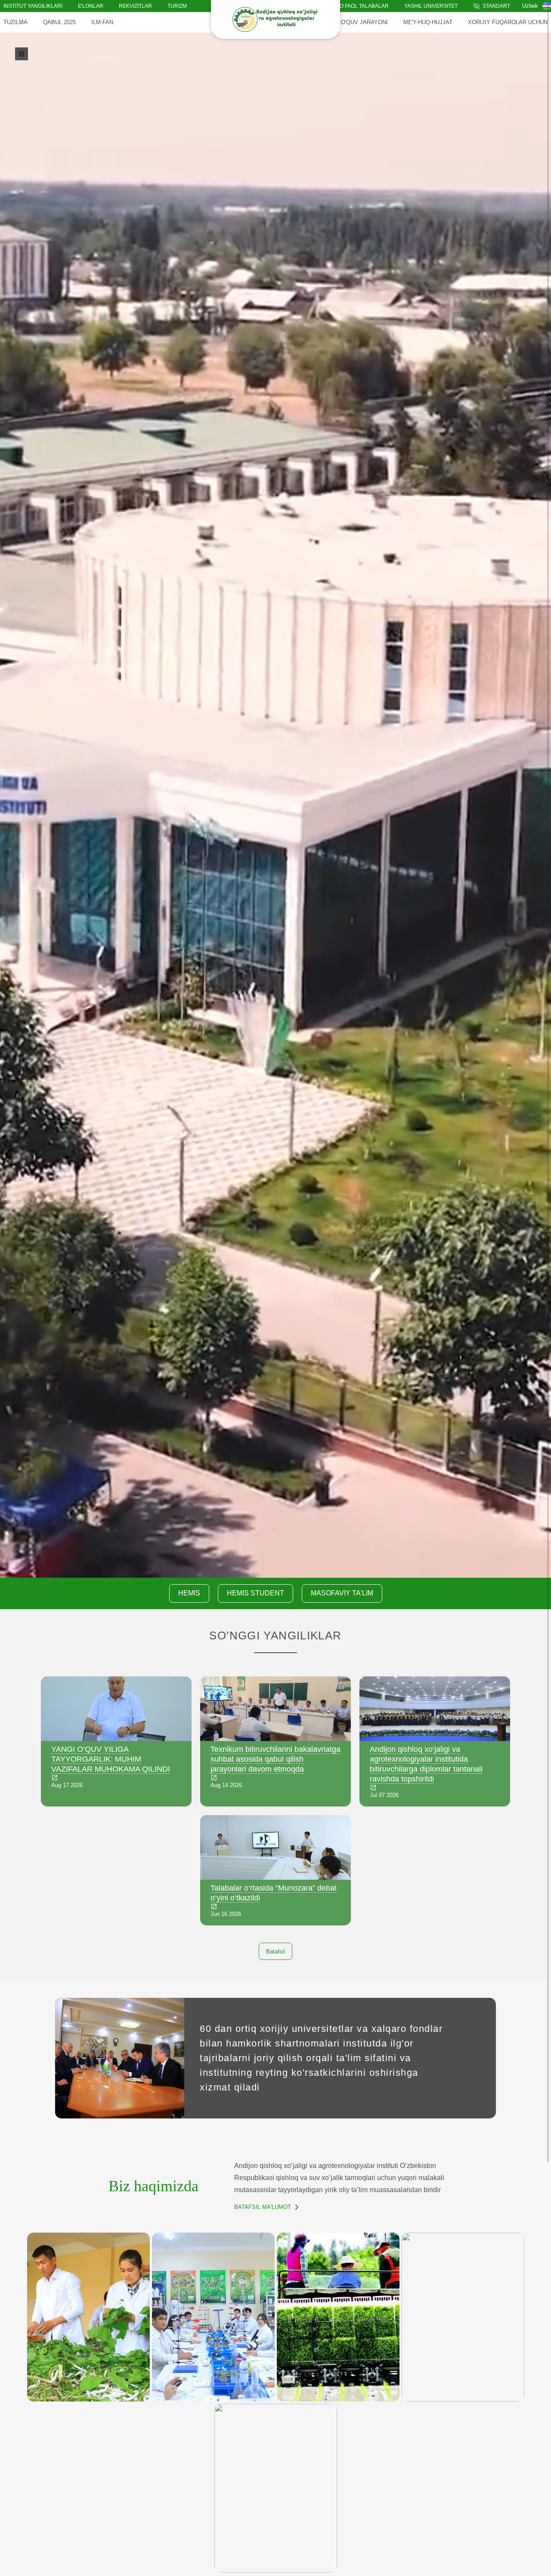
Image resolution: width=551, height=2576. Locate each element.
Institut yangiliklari (33, 6)
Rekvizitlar (135, 6)
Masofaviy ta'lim (342, 1593)
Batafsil (275, 1951)
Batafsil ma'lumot (263, 2207)
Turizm (177, 6)
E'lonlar (91, 6)
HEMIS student (255, 1593)
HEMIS (189, 1593)
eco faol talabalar (361, 6)
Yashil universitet (431, 6)
